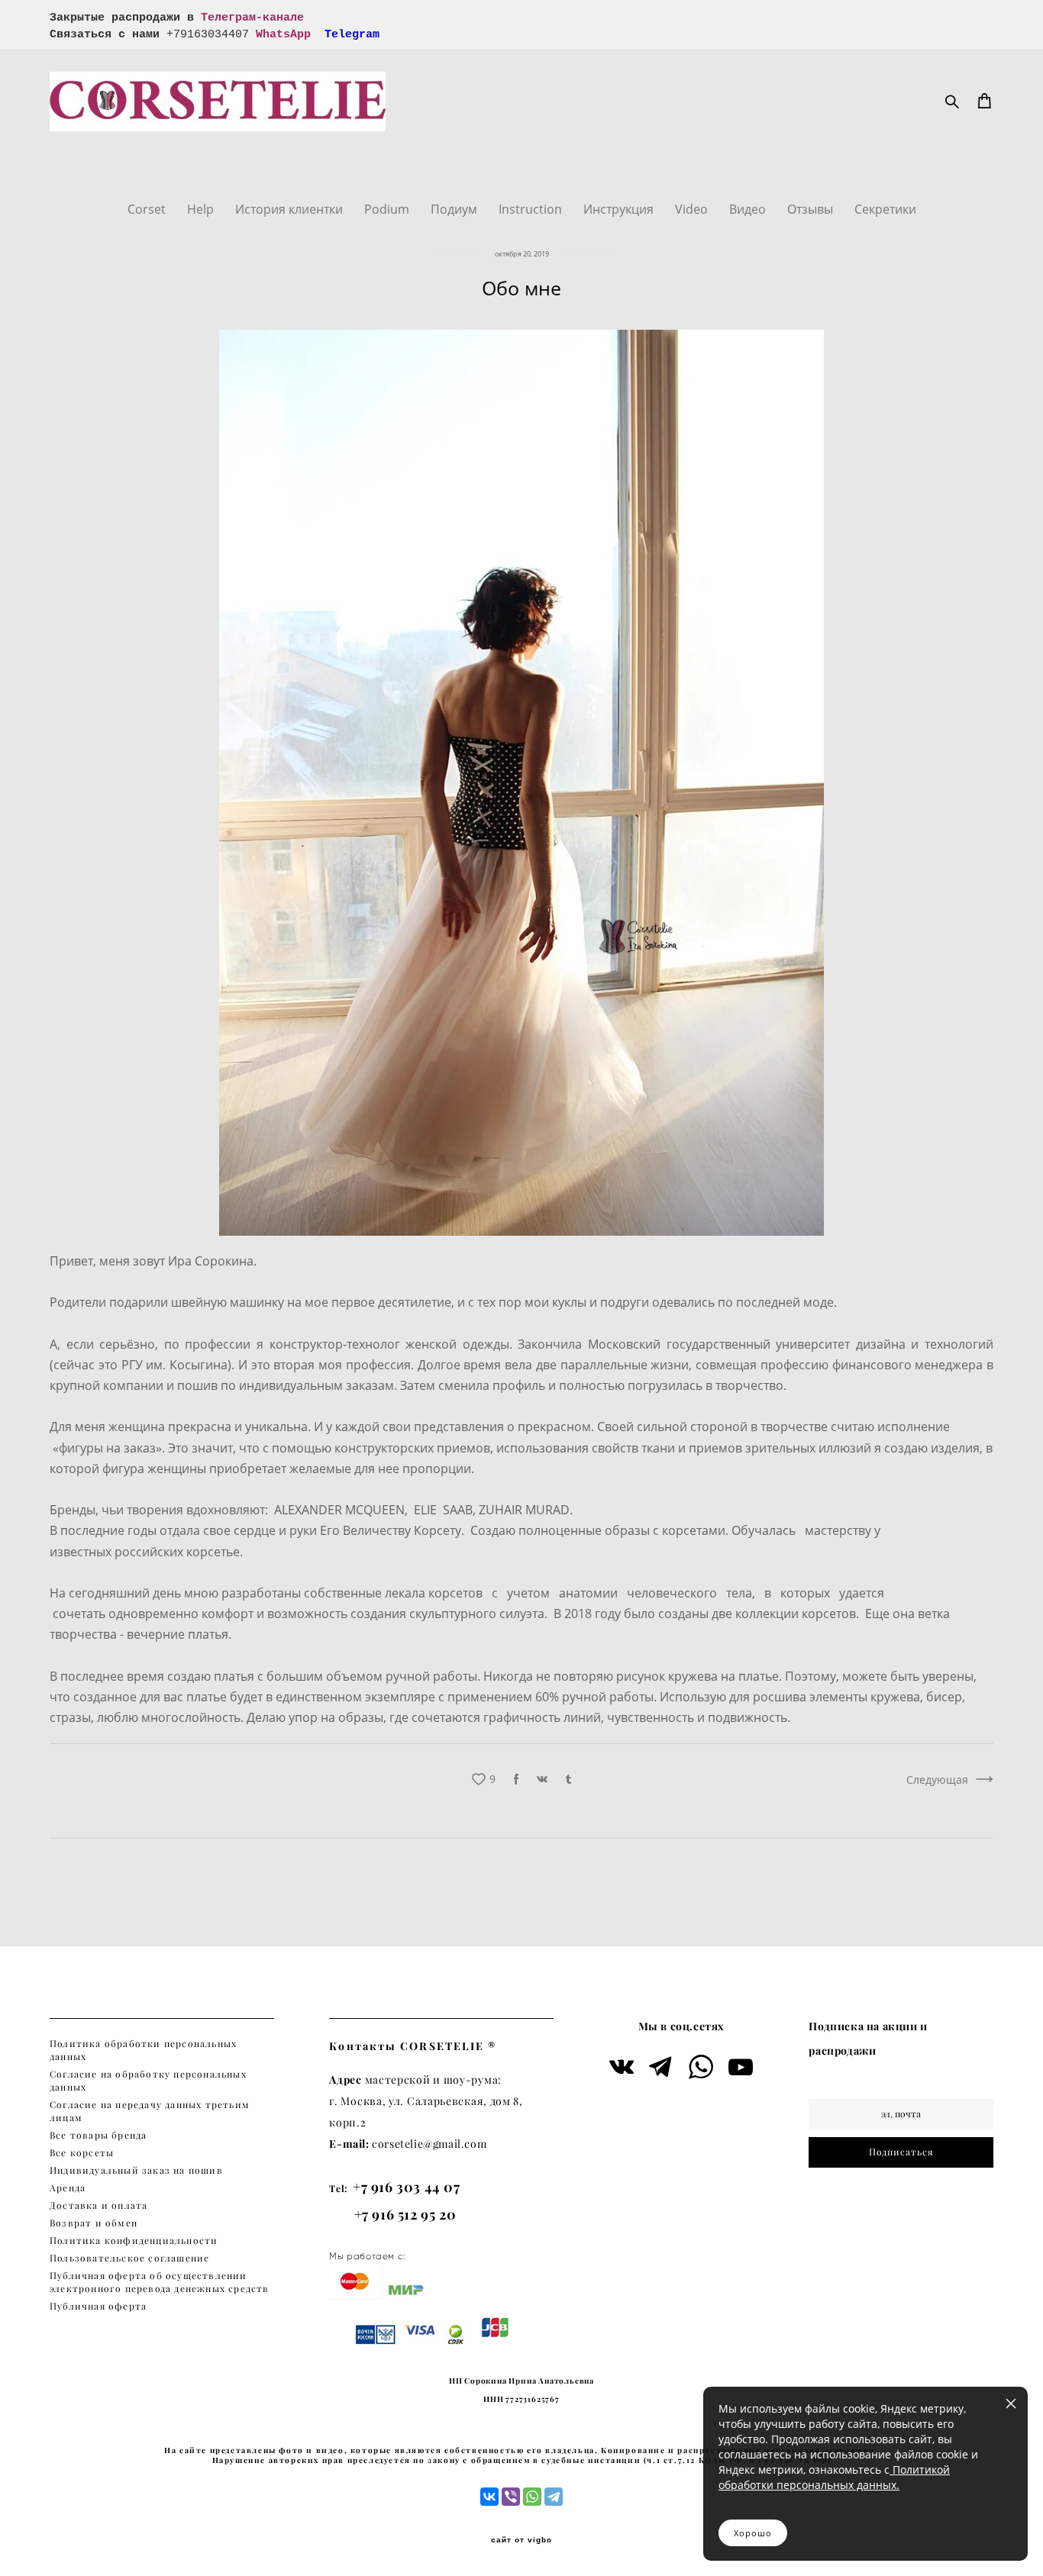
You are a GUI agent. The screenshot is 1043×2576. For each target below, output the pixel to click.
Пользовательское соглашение (129, 2258)
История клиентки (291, 209)
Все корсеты (82, 2153)
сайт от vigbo (521, 2540)
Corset (148, 209)
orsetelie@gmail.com (432, 2144)
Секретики (885, 209)
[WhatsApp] (532, 2497)
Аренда (68, 2188)
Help (202, 209)
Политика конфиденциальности (134, 2241)
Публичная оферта (98, 2306)
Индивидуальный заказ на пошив (136, 2170)
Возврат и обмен (94, 2223)
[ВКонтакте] (489, 2497)
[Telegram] (554, 2497)
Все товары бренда (98, 2135)
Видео (749, 209)
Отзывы (812, 209)
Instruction (532, 209)
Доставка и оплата (98, 2205)
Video (693, 209)
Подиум (455, 209)
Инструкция (620, 209)
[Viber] (511, 2497)
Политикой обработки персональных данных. (834, 2477)
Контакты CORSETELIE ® (413, 2046)
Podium (388, 209)
